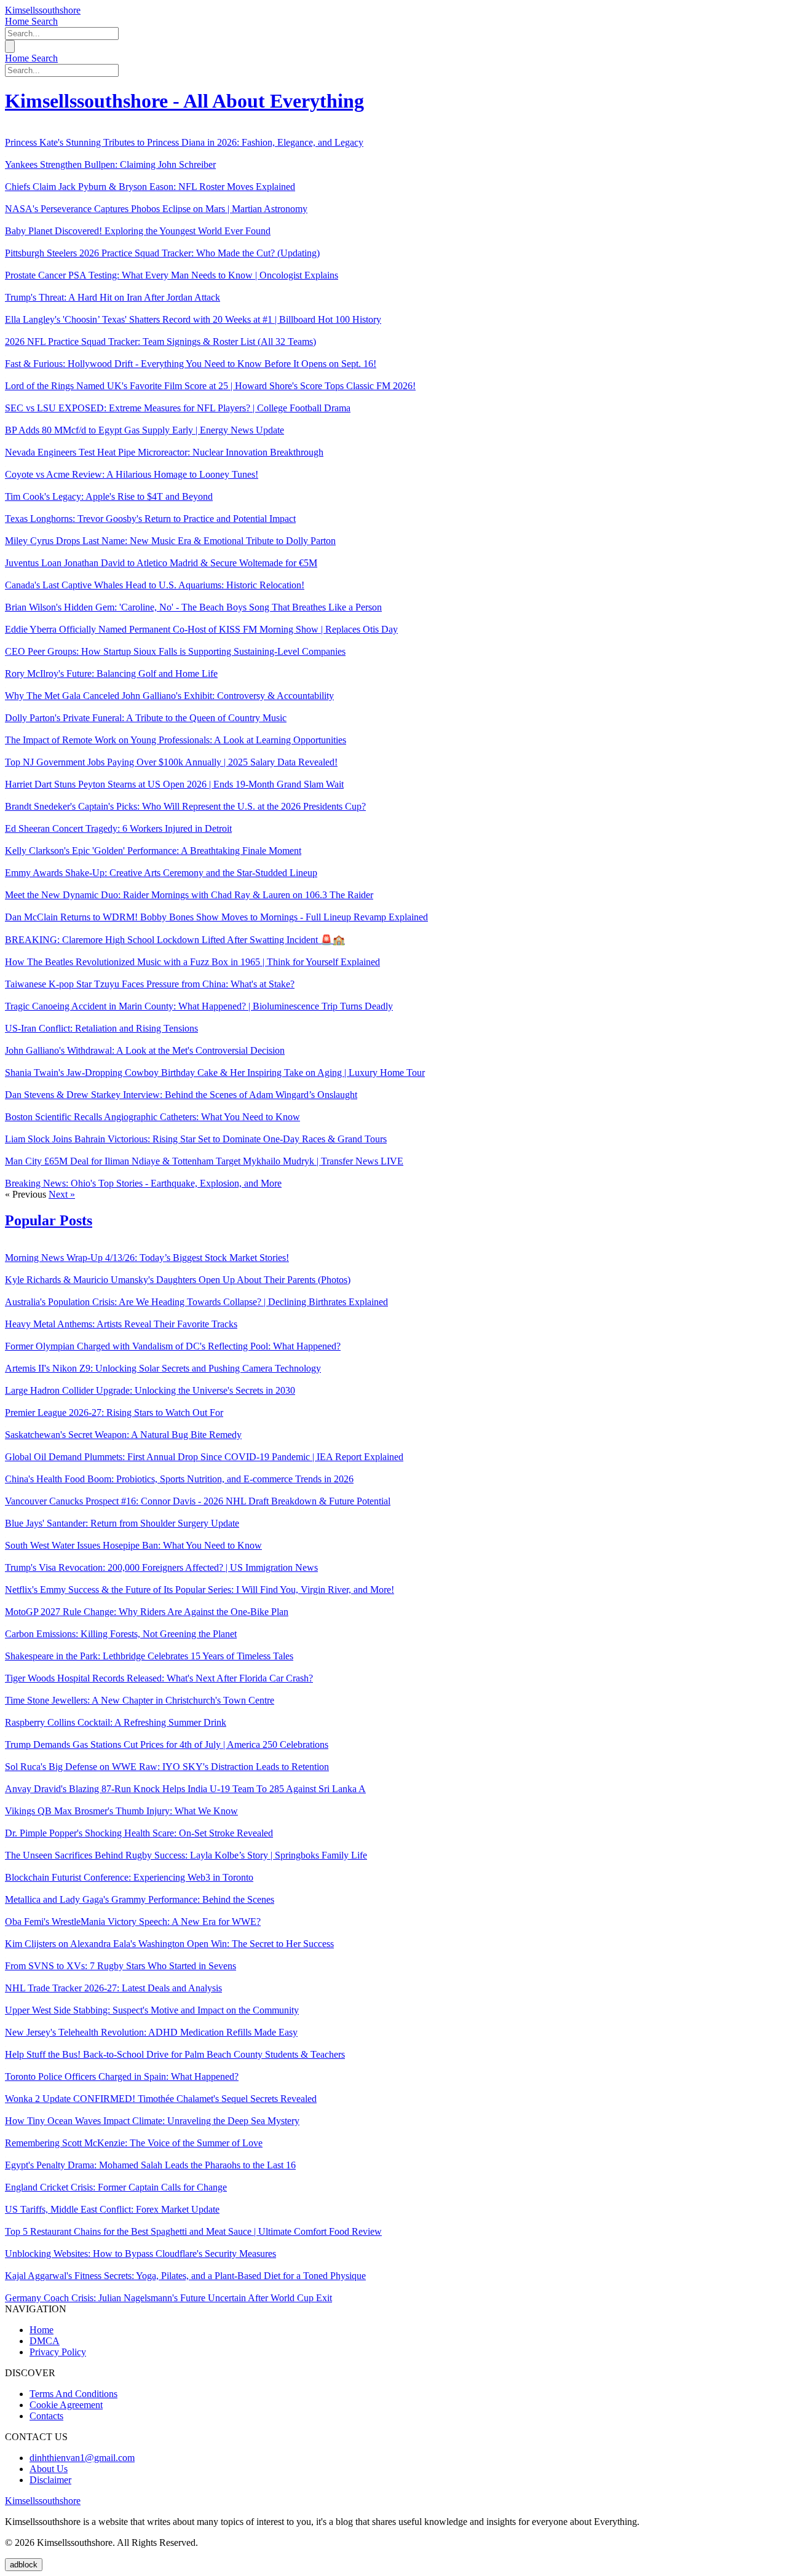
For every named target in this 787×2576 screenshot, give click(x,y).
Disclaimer (50, 2480)
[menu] (10, 46)
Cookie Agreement (66, 2405)
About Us (49, 2469)
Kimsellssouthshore (43, 10)
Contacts (46, 2416)
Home (18, 21)
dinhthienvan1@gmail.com (82, 2458)
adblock (24, 2565)
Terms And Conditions (73, 2394)
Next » (62, 1194)
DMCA (45, 2341)
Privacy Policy (58, 2352)
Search (45, 21)
